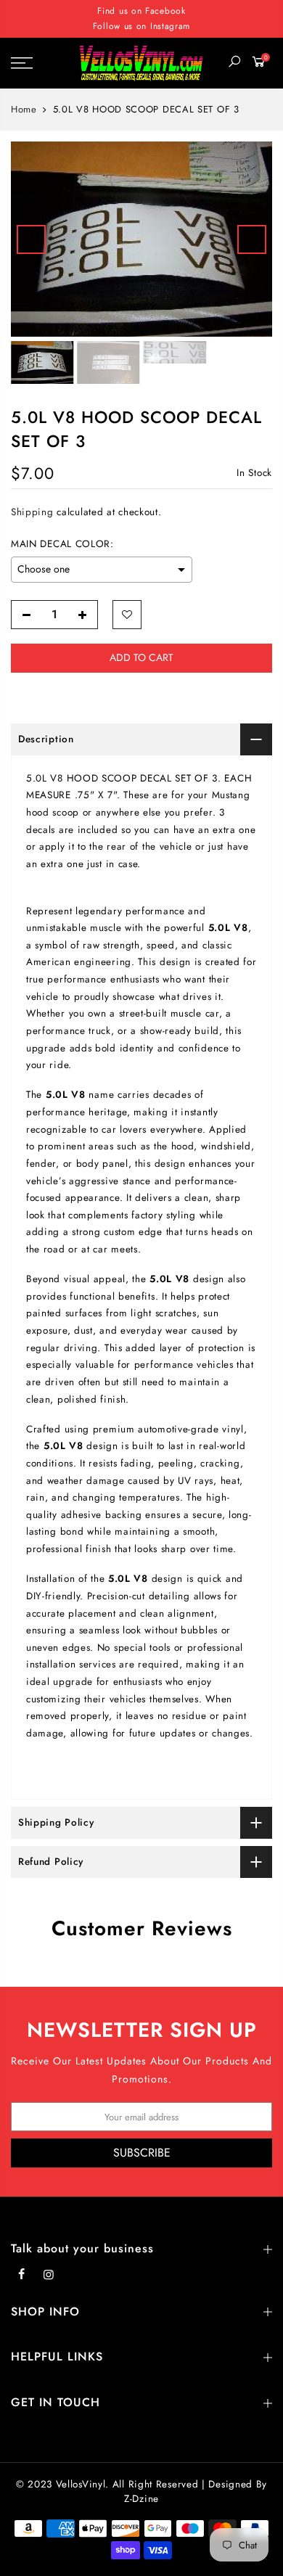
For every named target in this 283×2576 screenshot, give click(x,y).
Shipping (32, 512)
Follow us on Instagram (141, 26)
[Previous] (31, 239)
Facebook (165, 11)
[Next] (252, 239)
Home (24, 110)
